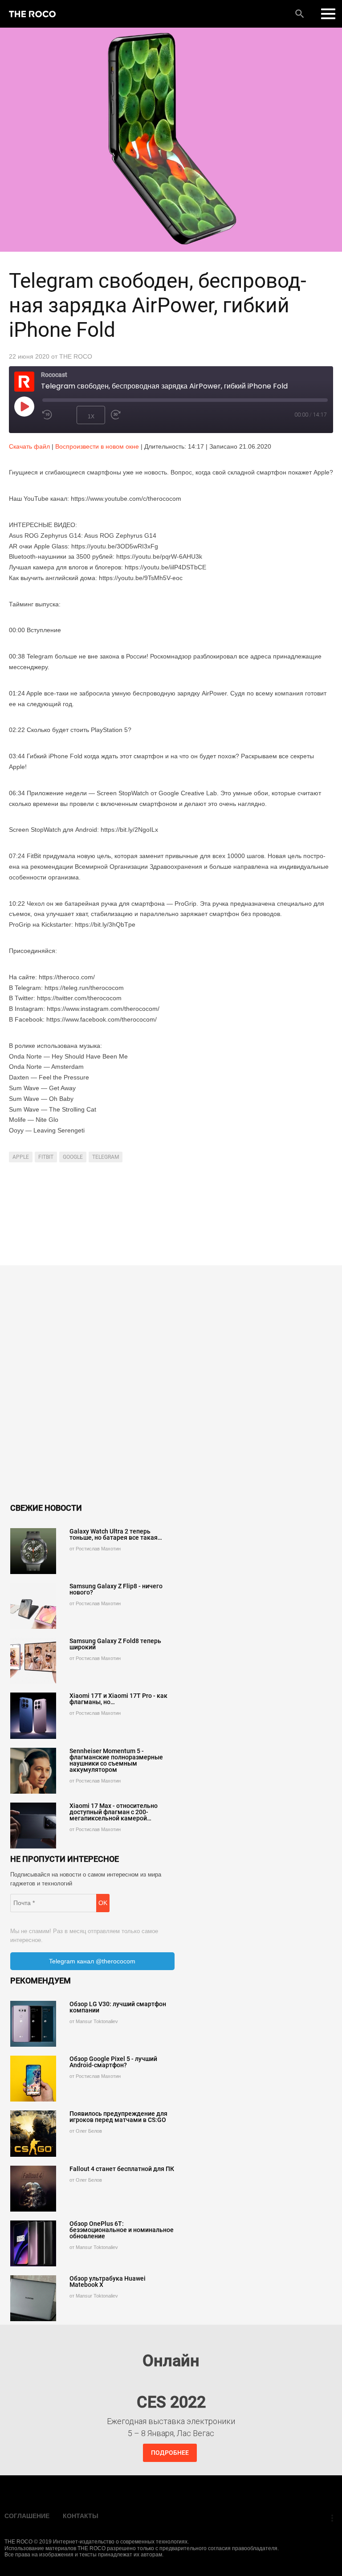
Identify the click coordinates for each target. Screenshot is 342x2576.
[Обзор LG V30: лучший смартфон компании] (33, 2024)
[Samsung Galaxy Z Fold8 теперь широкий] (33, 1661)
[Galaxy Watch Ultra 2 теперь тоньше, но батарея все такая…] (33, 1551)
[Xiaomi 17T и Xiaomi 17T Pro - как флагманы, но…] (33, 1715)
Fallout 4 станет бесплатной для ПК (122, 2169)
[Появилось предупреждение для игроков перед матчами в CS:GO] (33, 2133)
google (73, 1157)
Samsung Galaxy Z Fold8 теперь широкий (115, 1644)
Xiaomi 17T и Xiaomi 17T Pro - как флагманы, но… (118, 1699)
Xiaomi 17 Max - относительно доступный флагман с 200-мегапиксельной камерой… (114, 1812)
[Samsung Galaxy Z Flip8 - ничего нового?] (33, 1606)
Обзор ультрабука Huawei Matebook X (108, 2282)
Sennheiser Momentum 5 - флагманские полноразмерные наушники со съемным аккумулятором (116, 1760)
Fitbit (46, 1157)
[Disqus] (171, 1386)
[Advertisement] (171, 1216)
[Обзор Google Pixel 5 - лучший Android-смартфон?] (33, 2079)
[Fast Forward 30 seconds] (125, 415)
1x (91, 417)
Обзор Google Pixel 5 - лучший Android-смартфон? (113, 2062)
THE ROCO (76, 356)
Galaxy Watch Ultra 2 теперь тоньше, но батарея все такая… (116, 1534)
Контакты (81, 2516)
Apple (21, 1157)
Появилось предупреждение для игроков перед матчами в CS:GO (118, 2117)
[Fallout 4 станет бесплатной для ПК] (33, 2189)
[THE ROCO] (32, 14)
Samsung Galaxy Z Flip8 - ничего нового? (116, 1589)
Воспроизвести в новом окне (97, 446)
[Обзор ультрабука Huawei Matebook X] (33, 2298)
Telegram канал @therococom (92, 1961)
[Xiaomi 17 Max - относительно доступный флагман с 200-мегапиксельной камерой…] (33, 1826)
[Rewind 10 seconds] (57, 415)
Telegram (106, 1157)
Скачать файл (29, 446)
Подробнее (170, 2453)
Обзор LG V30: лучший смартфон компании (118, 2007)
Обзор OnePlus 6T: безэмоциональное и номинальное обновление (122, 2230)
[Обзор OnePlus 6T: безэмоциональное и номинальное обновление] (33, 2243)
